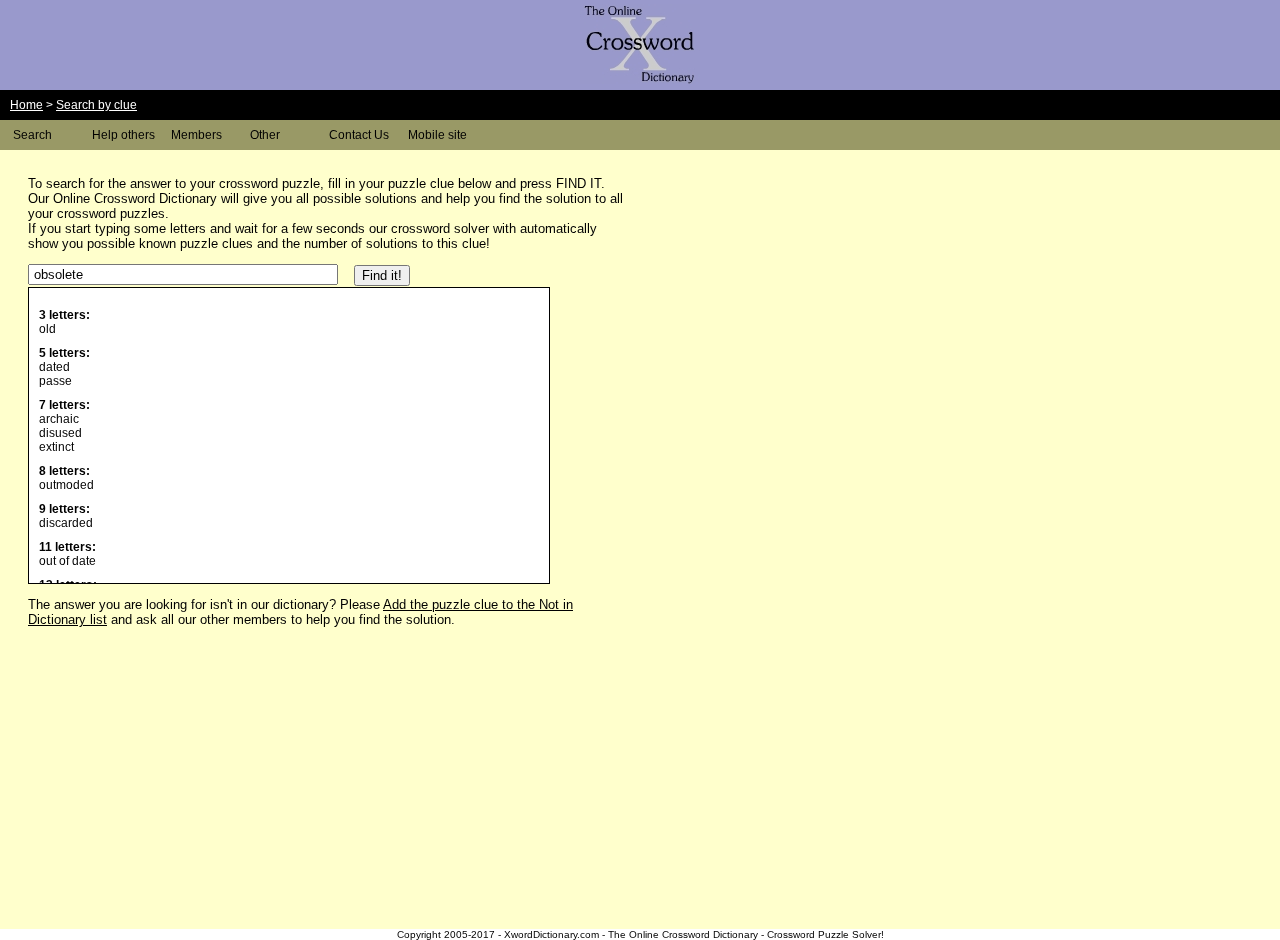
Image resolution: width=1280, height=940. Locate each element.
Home (26, 105)
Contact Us (359, 135)
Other (265, 135)
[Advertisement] (800, 303)
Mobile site (437, 135)
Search (32, 135)
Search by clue (96, 105)
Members (196, 135)
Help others (123, 135)
